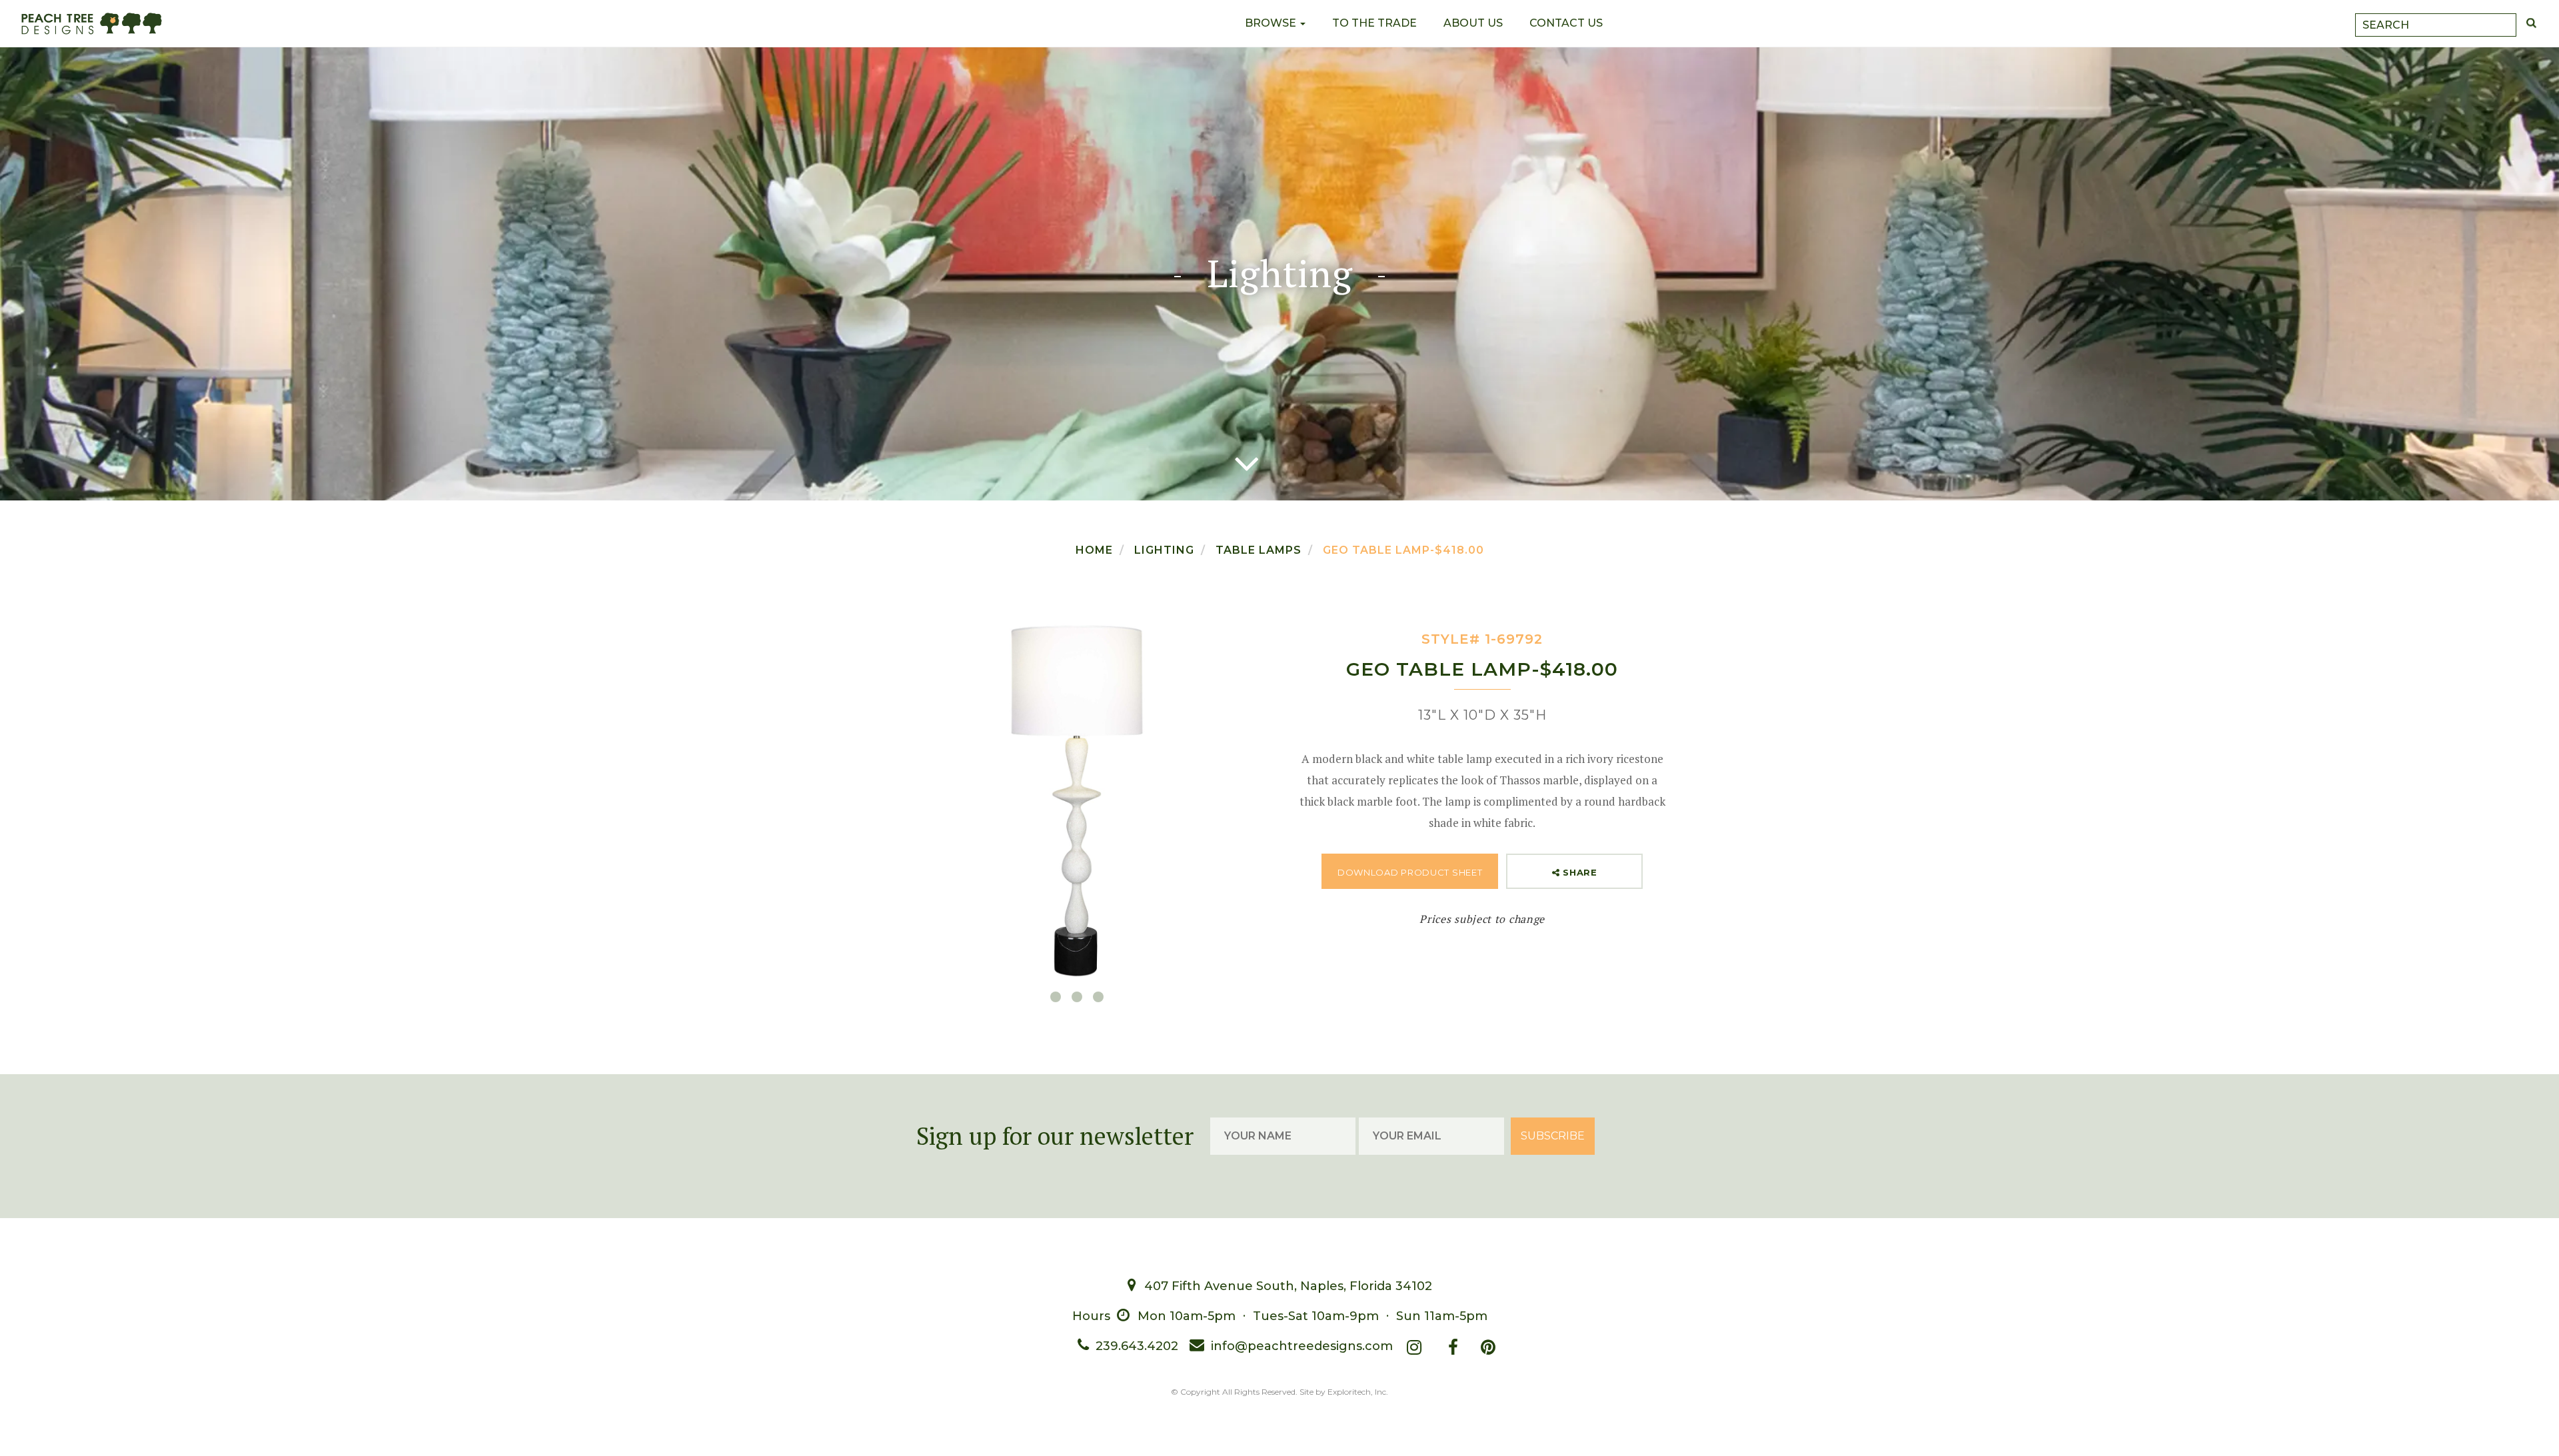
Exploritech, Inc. (1358, 1392)
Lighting (1164, 550)
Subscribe (1553, 1136)
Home (1094, 550)
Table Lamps (1259, 550)
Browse (1272, 23)
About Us (1473, 23)
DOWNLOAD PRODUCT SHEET (1410, 872)
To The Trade (1374, 23)
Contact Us (1566, 23)
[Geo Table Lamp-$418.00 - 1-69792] (1077, 801)
